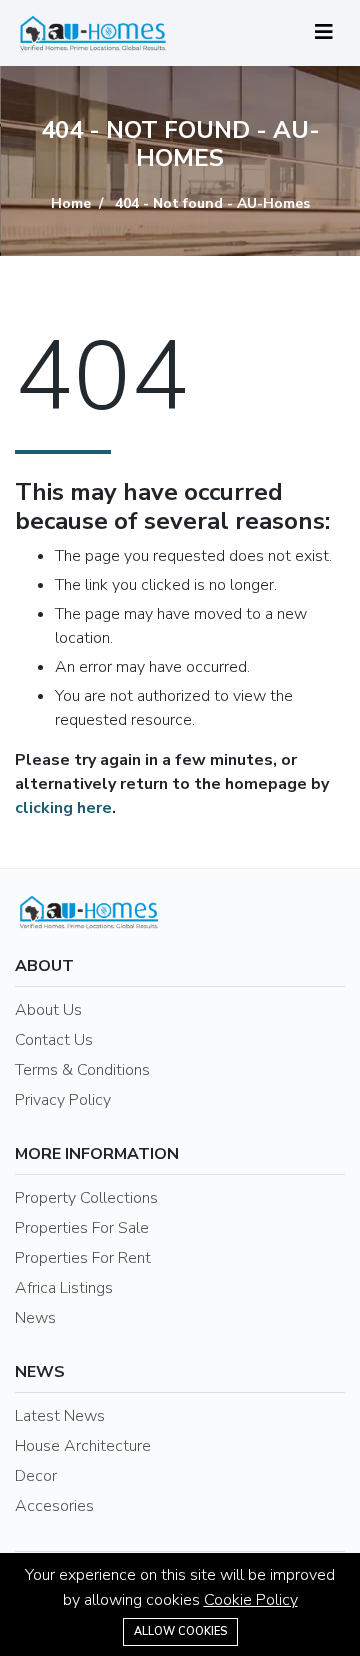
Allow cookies (180, 1631)
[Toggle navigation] (324, 32)
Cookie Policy (251, 1600)
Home (71, 203)
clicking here (63, 808)
